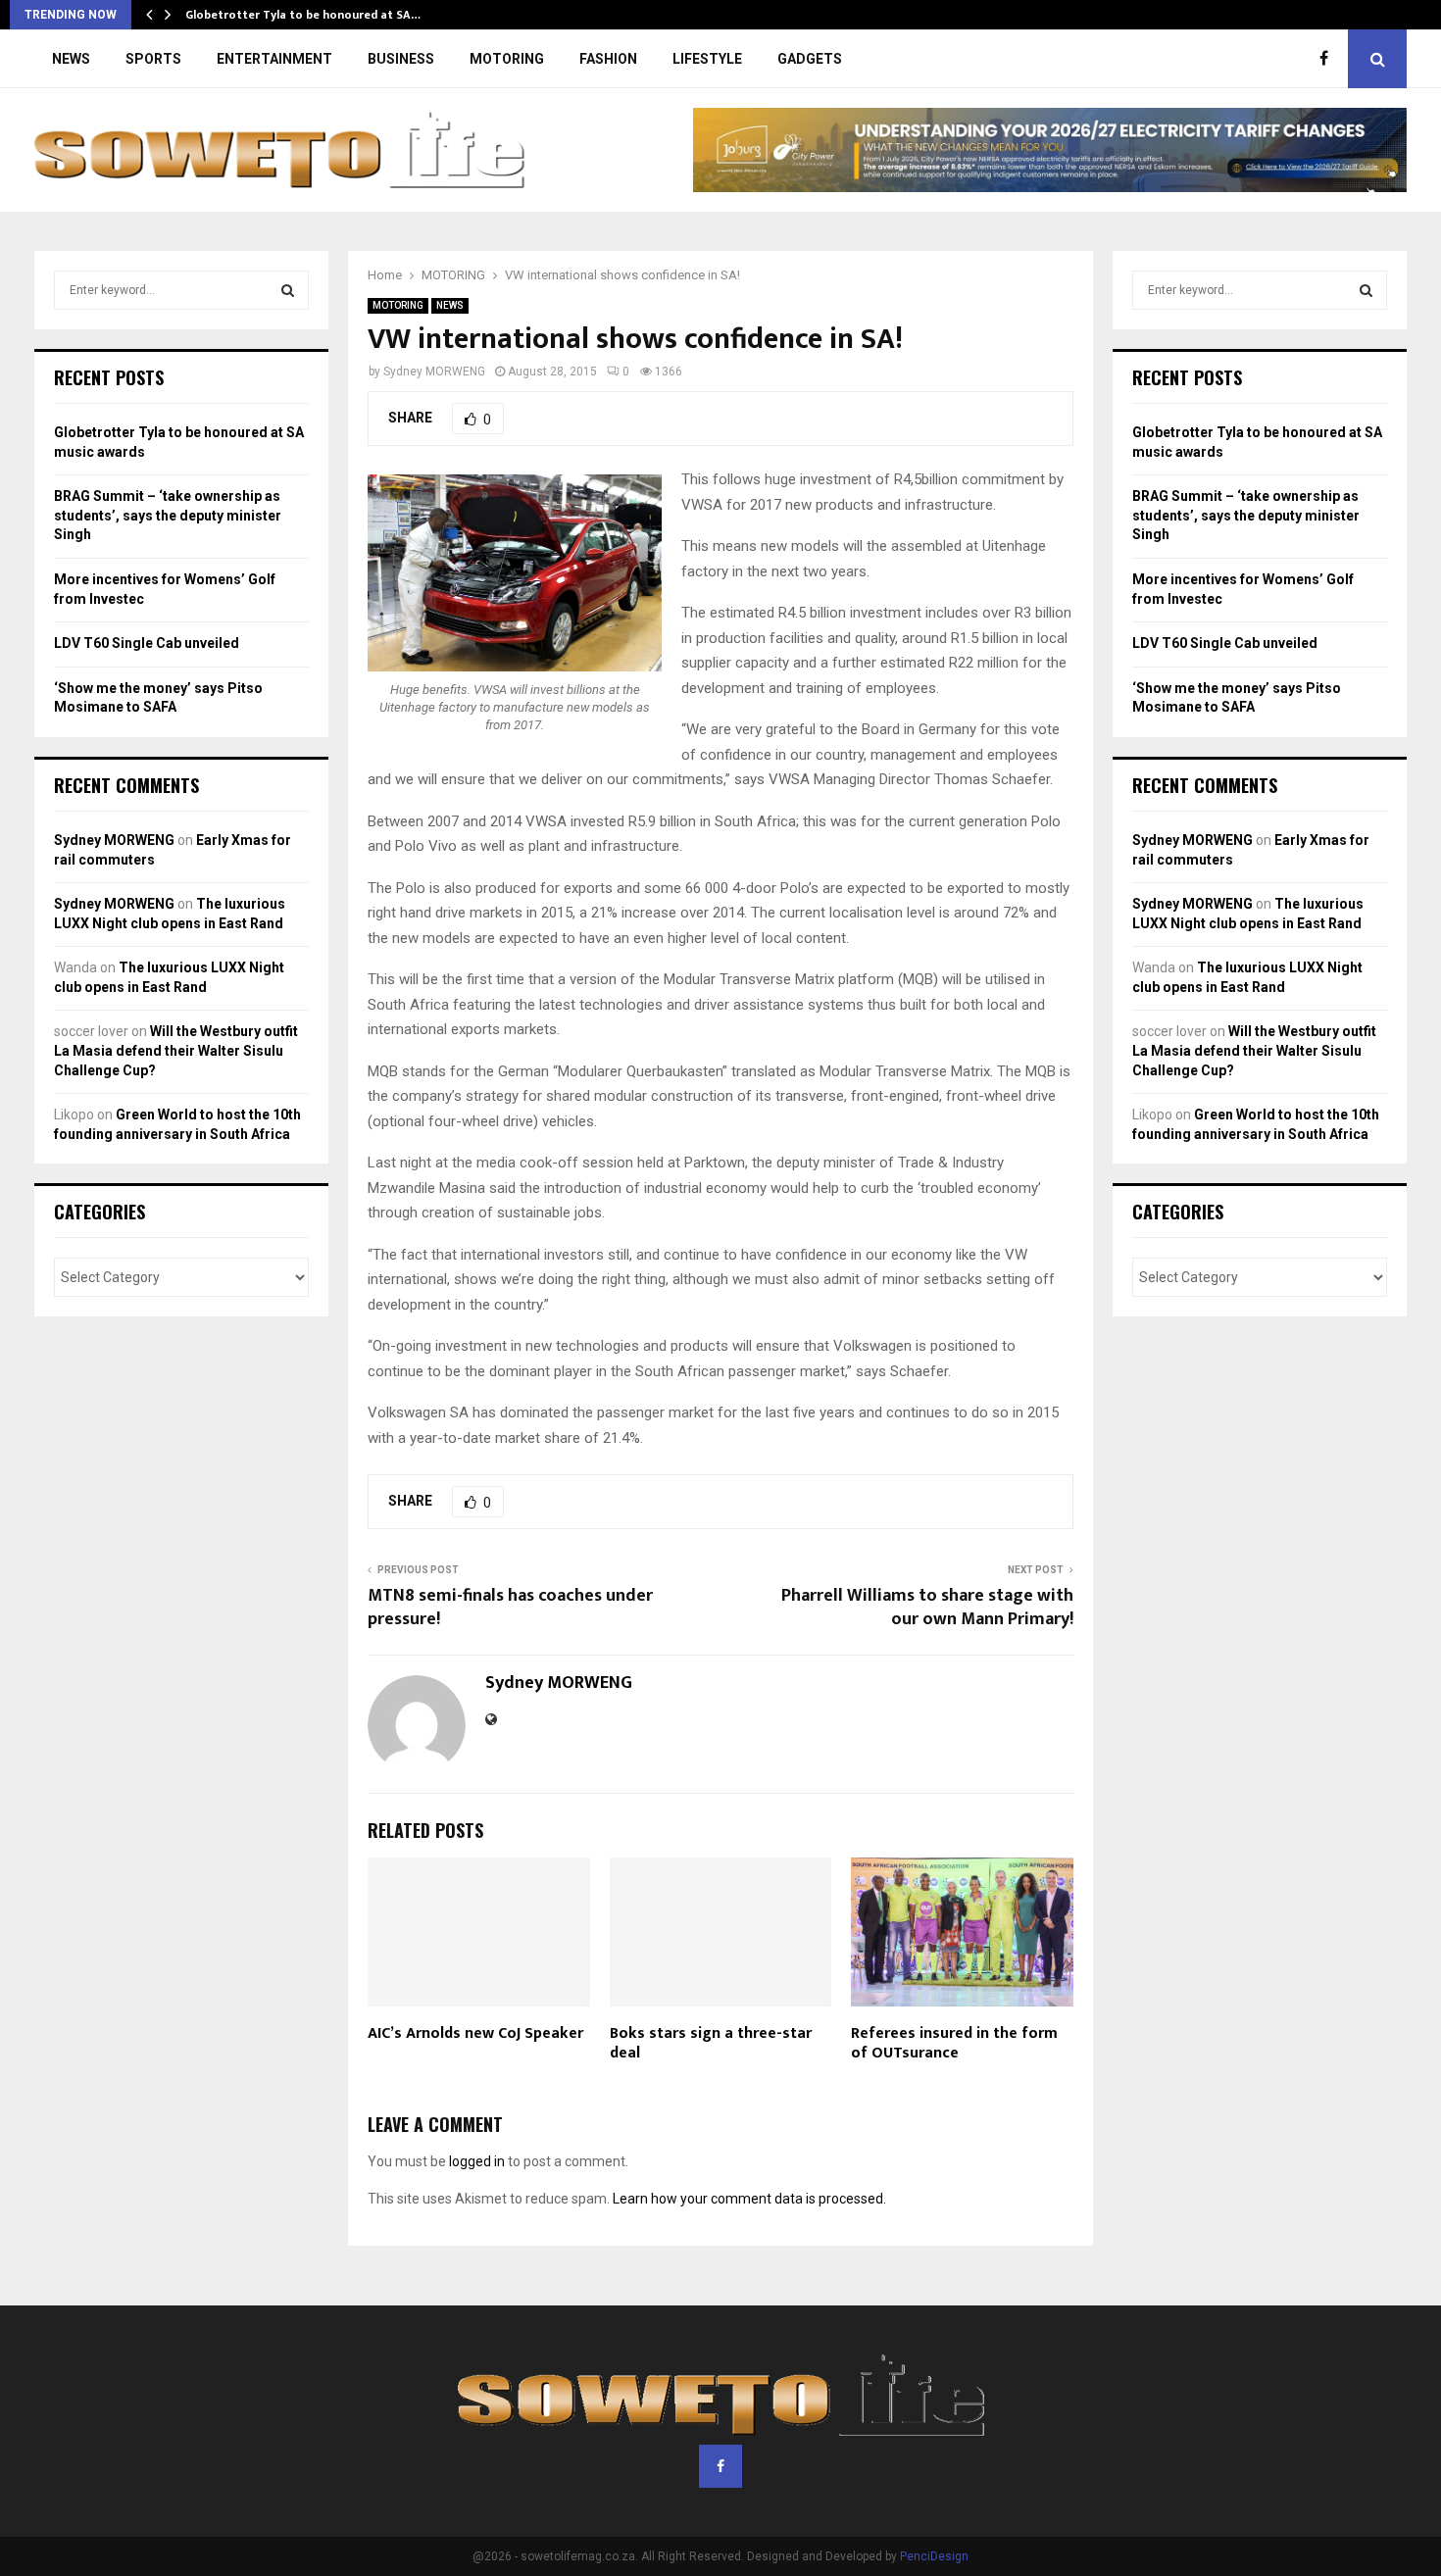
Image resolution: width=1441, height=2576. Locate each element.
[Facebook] (1329, 59)
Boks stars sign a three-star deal (711, 2044)
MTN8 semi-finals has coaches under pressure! (510, 1608)
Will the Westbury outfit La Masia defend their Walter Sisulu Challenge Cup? (176, 1050)
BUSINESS (401, 59)
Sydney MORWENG (434, 372)
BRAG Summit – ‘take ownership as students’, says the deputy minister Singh (168, 515)
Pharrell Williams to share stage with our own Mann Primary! (927, 1608)
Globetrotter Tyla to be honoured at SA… (303, 15)
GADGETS (810, 59)
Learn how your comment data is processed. (749, 2199)
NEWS (71, 59)
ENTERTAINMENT (274, 59)
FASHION (608, 59)
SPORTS (153, 59)
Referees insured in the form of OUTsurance (954, 2044)
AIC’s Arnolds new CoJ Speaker (475, 2033)
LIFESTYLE (707, 59)
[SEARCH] (288, 290)
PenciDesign (934, 2556)
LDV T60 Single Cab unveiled (147, 643)
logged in (477, 2161)
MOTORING (507, 59)
